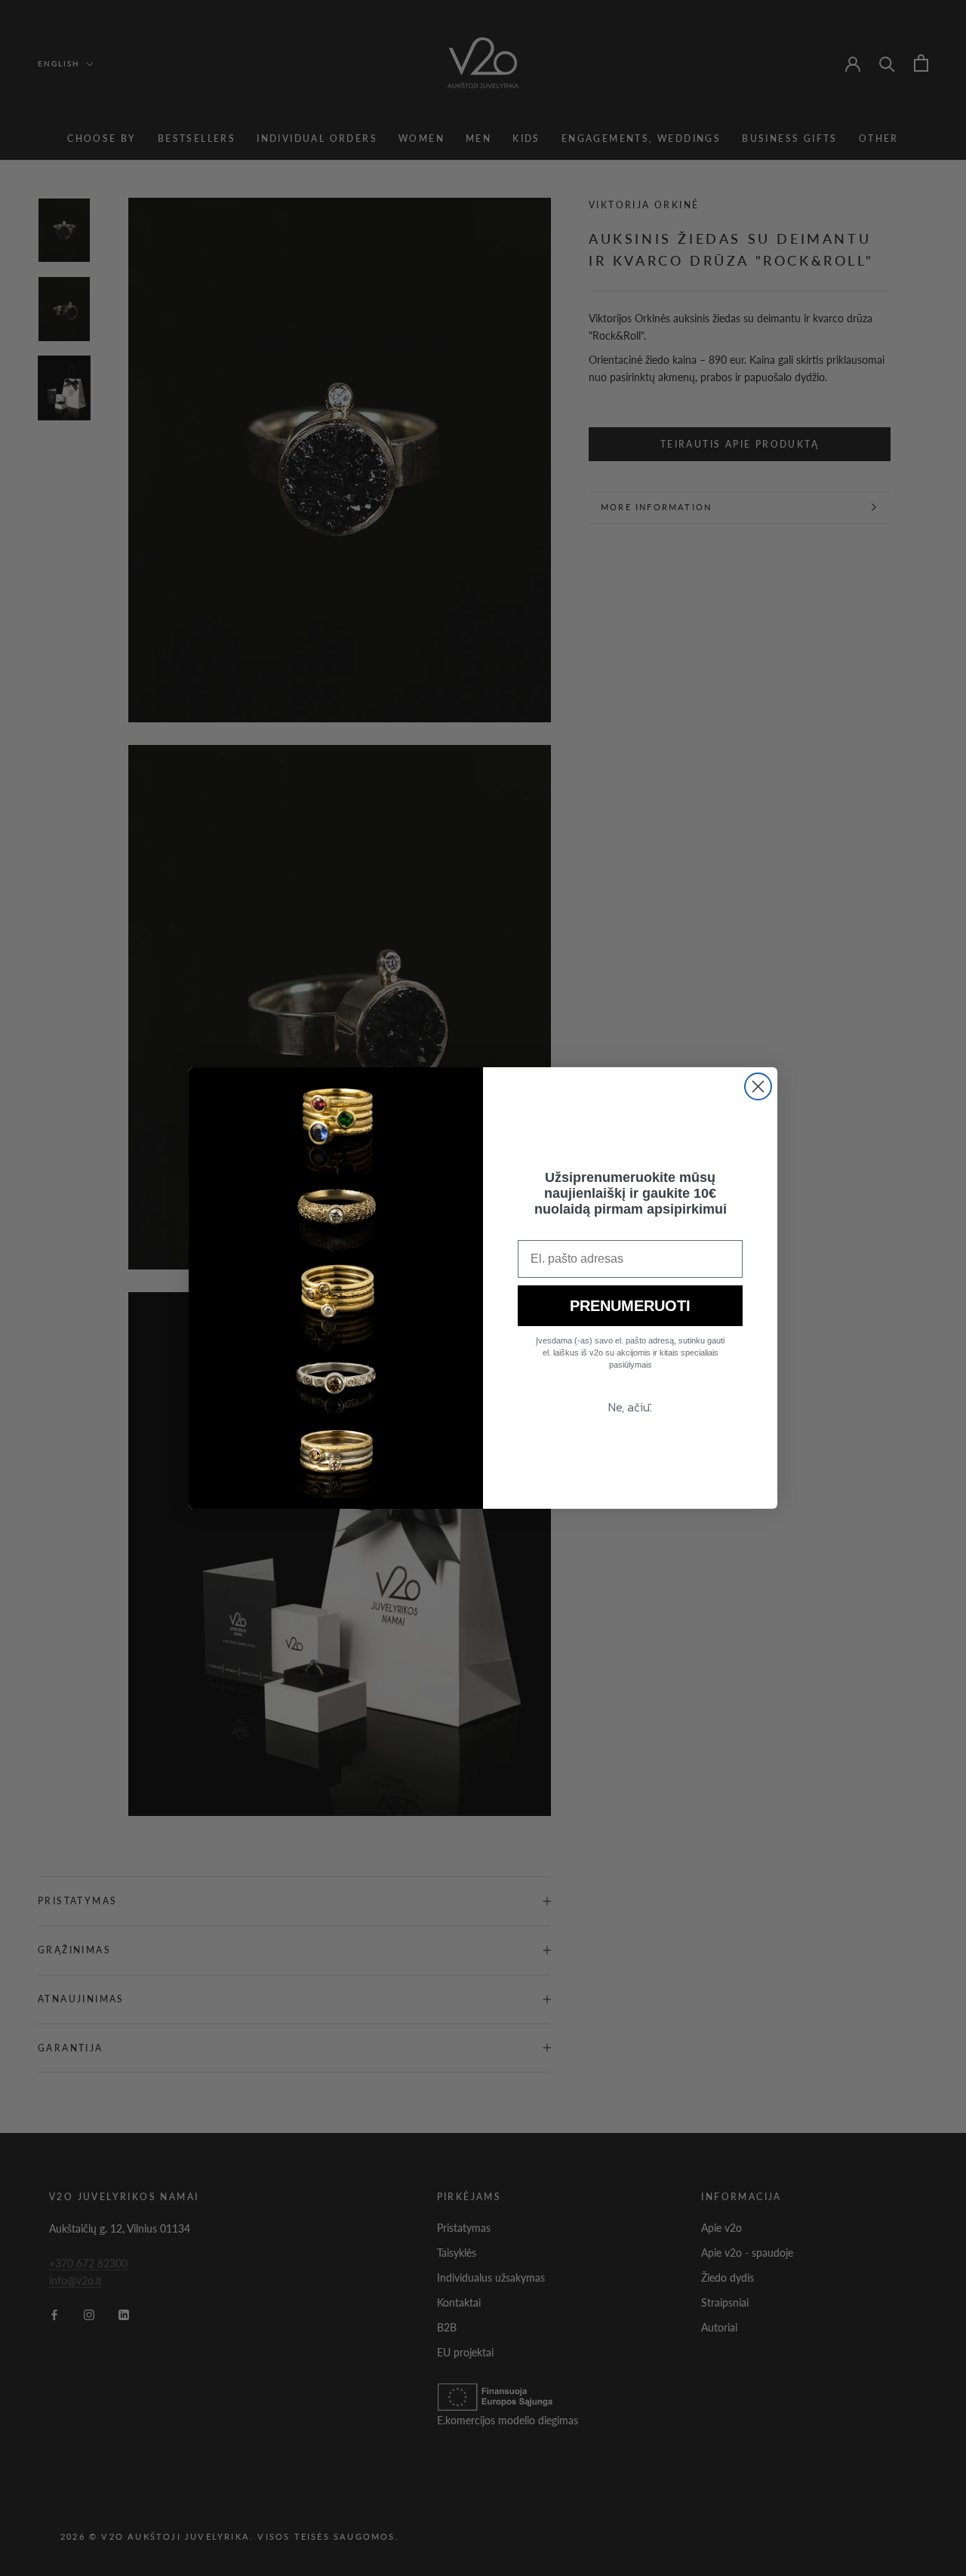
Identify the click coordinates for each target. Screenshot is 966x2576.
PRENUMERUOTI (630, 1306)
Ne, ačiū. (630, 1407)
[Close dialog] (758, 1086)
